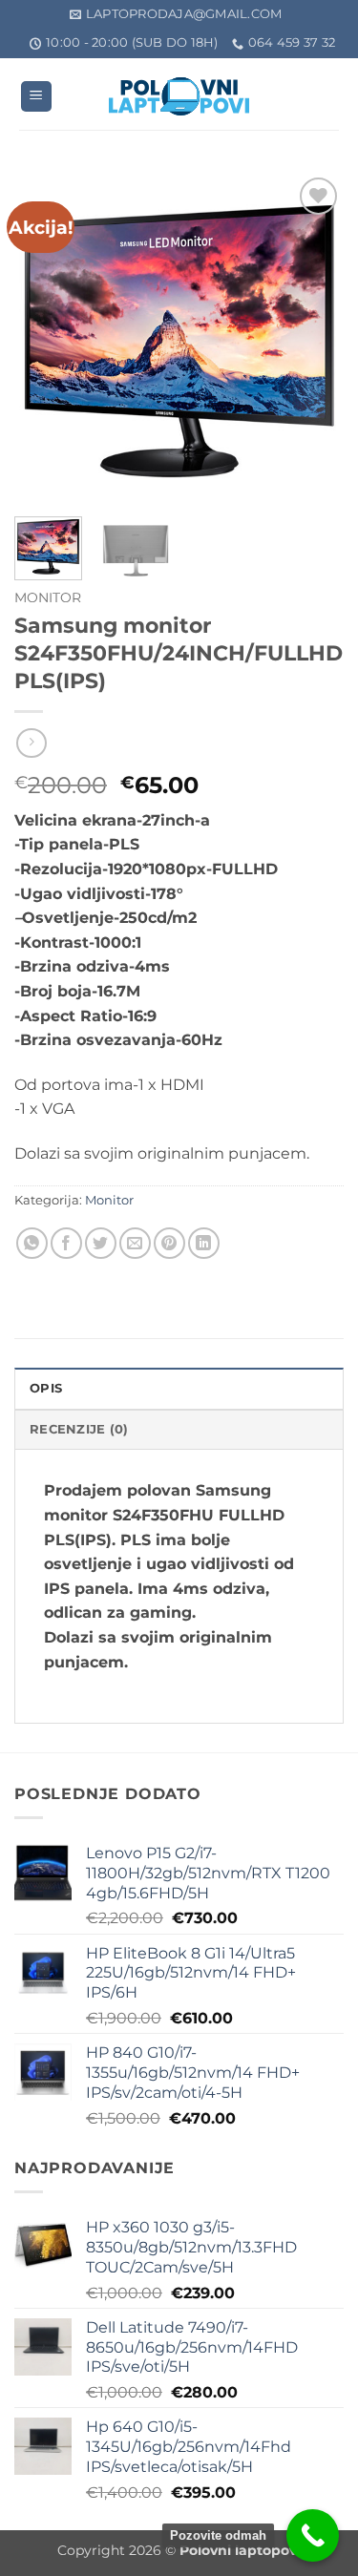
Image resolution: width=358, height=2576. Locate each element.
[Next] (313, 337)
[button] (36, 97)
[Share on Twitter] (101, 1243)
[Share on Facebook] (66, 1243)
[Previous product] (31, 743)
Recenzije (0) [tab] (79, 1429)
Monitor (48, 597)
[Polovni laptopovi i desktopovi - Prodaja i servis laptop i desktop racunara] (179, 96)
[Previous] (45, 337)
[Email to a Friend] (135, 1243)
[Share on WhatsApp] (32, 1243)
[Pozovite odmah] (313, 2535)
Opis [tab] (46, 1388)
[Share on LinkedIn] (204, 1243)
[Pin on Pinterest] (169, 1243)
